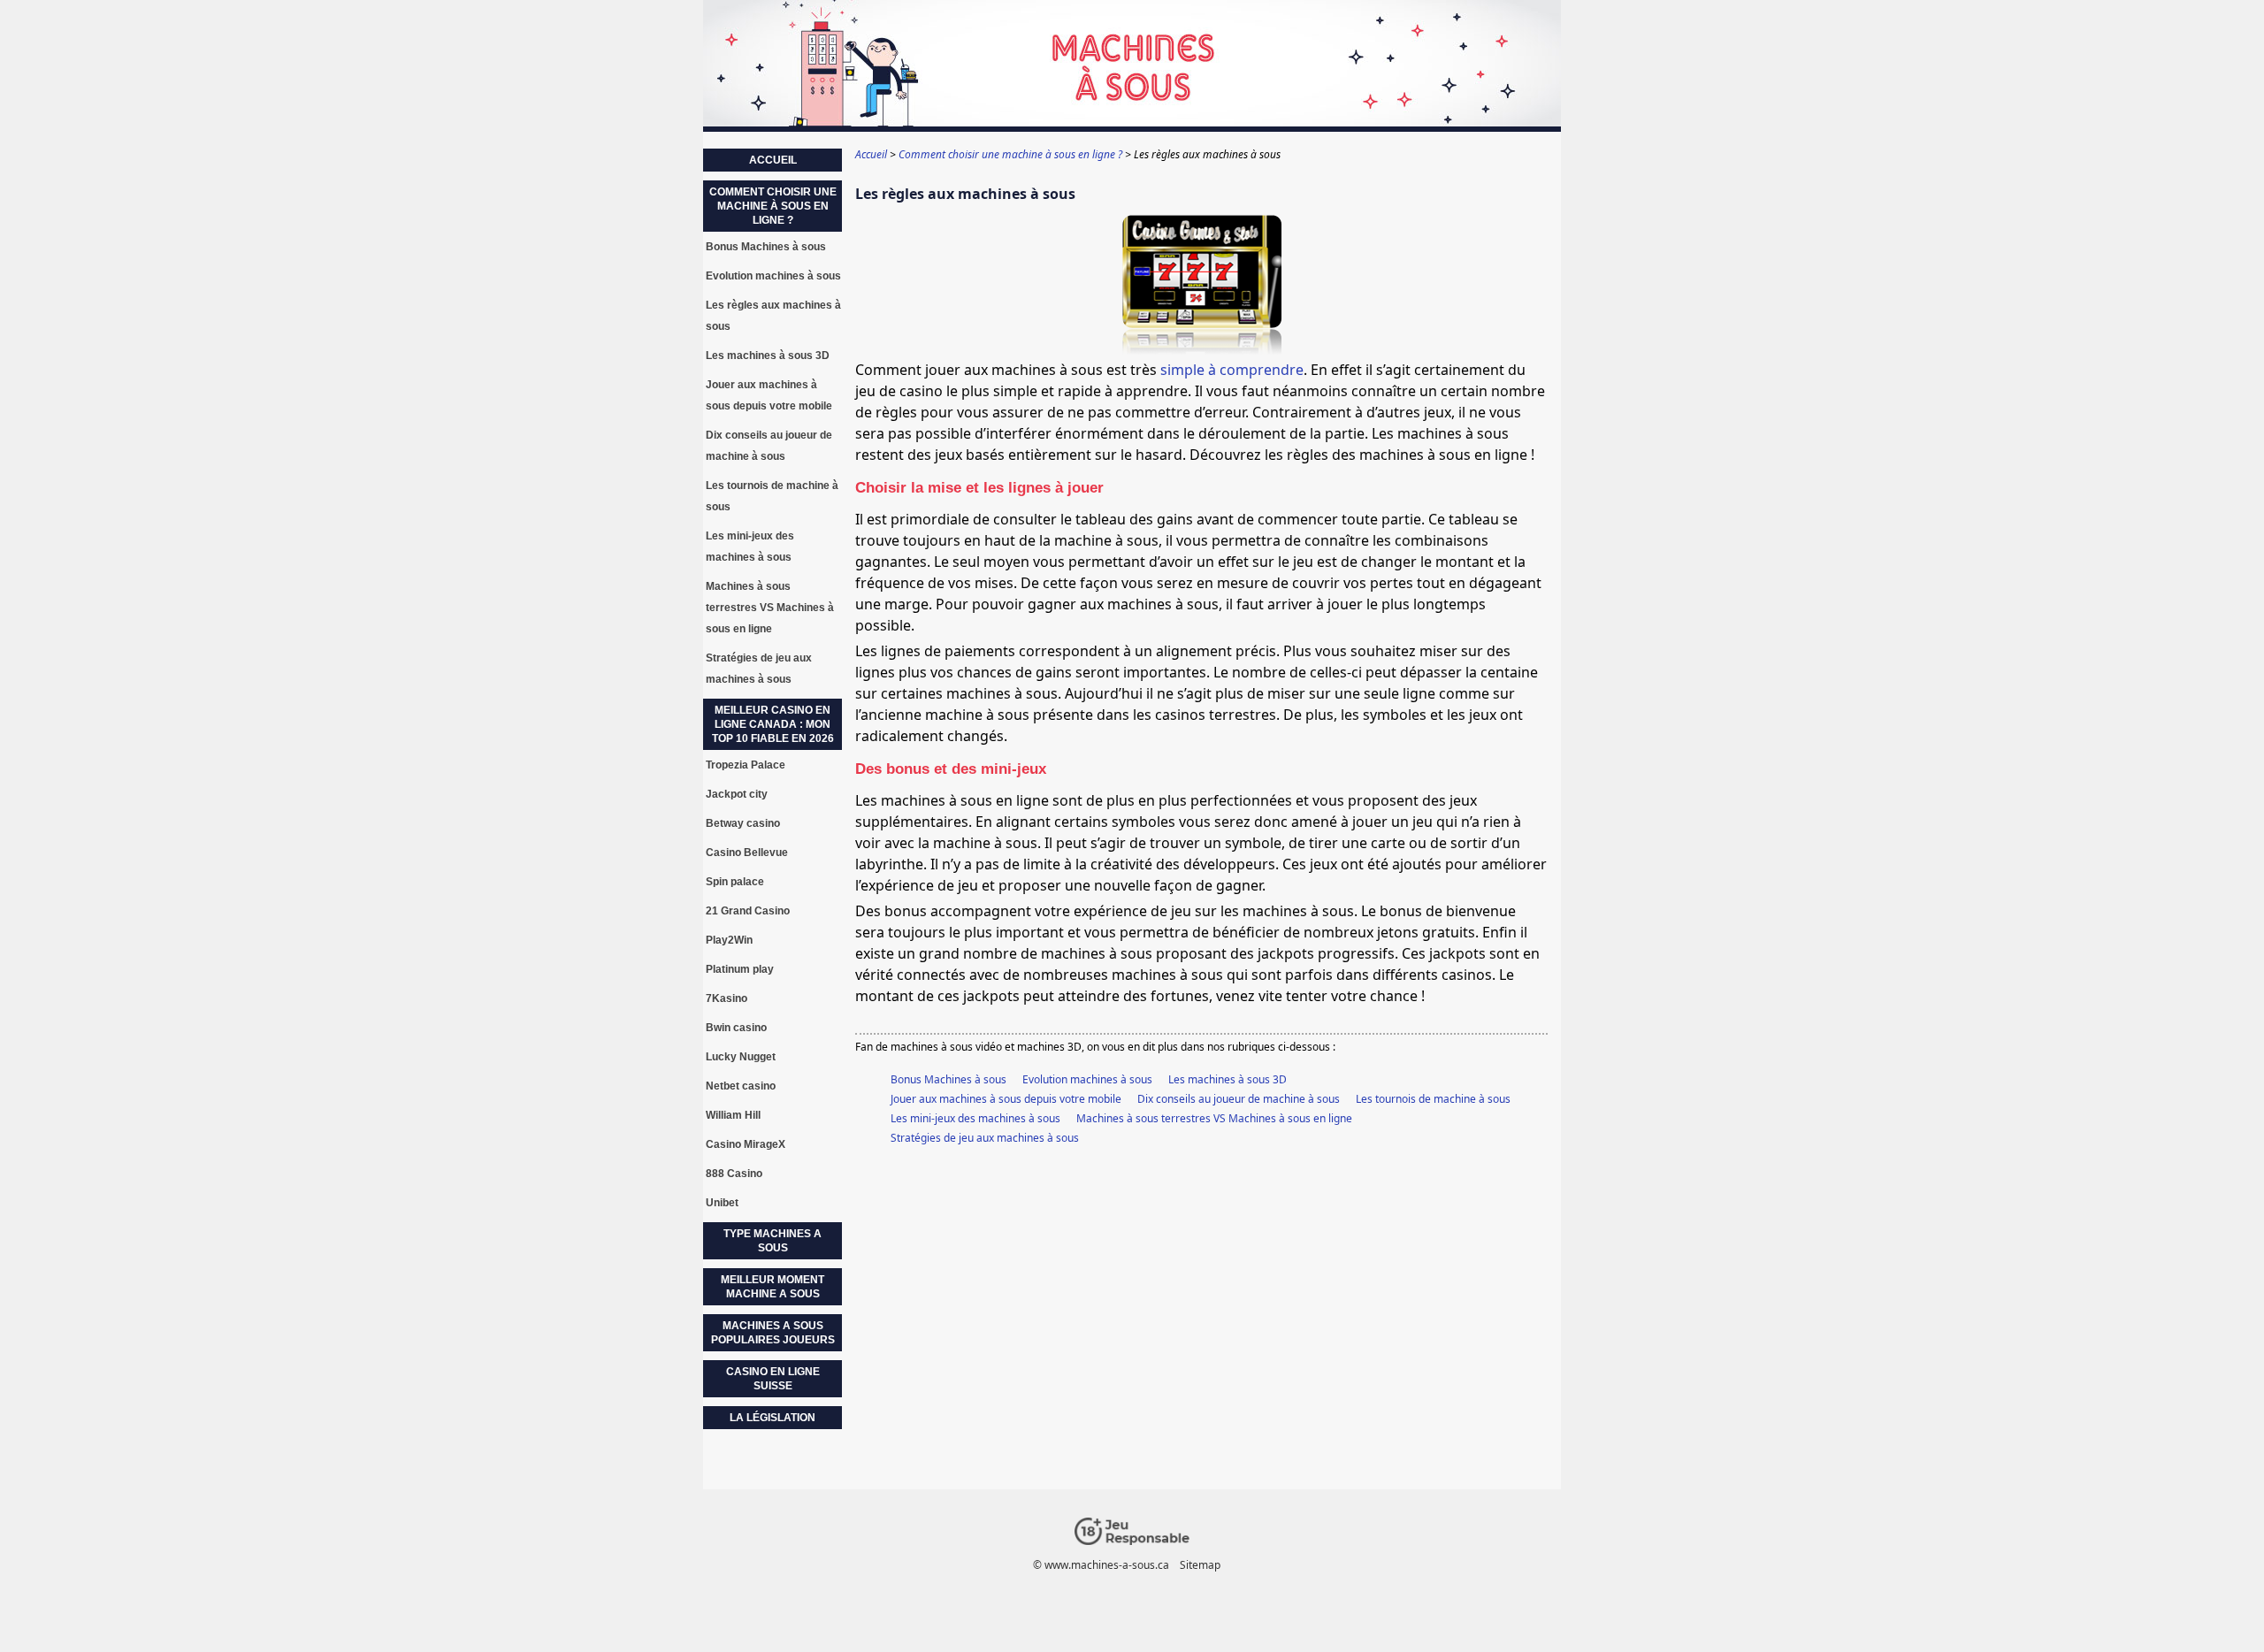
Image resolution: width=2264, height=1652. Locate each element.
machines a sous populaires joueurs (773, 1333)
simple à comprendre (1232, 370)
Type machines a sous (773, 1241)
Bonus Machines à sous (948, 1079)
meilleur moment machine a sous (773, 1287)
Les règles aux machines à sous (773, 316)
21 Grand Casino (748, 911)
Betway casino (743, 823)
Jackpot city (737, 794)
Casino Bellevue (747, 853)
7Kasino (727, 998)
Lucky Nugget (741, 1057)
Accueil (773, 160)
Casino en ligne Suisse (773, 1379)
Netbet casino (741, 1086)
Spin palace (735, 882)
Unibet (722, 1203)
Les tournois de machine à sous (1433, 1099)
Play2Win (729, 940)
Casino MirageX (746, 1144)
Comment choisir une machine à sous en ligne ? (773, 206)
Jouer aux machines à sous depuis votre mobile (1006, 1099)
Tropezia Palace (746, 765)
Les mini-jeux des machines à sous (975, 1118)
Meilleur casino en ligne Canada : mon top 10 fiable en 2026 (773, 724)
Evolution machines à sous (1087, 1079)
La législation (773, 1418)
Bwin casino (736, 1028)
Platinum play (740, 969)
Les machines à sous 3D (1228, 1079)
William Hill (733, 1115)
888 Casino (734, 1174)
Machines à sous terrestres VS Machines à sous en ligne (1214, 1118)
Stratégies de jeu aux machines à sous (985, 1138)
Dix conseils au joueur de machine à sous (1239, 1099)
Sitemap (1200, 1565)
